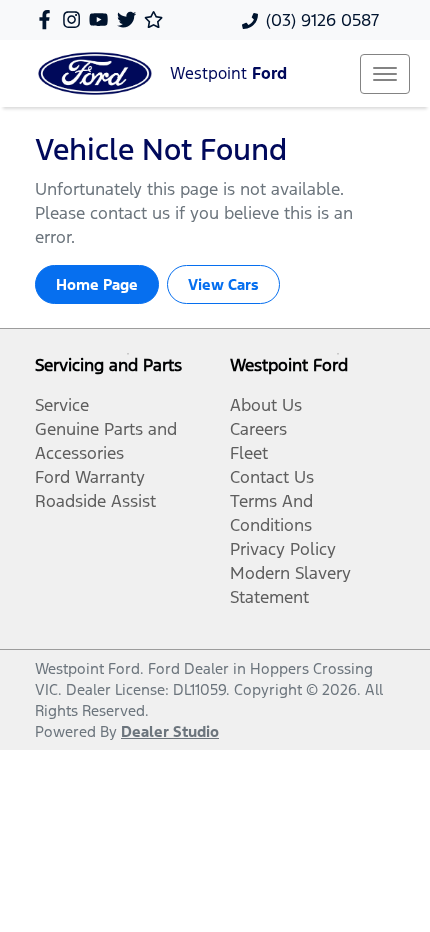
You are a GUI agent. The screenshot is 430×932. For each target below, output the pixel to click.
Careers (258, 429)
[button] (385, 74)
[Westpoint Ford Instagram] (75, 19)
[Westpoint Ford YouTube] (102, 19)
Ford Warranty (90, 477)
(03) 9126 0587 (322, 20)
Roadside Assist (95, 501)
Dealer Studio (170, 731)
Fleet (249, 453)
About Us (266, 405)
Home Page (97, 284)
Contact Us (272, 477)
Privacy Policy (283, 549)
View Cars (223, 284)
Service (62, 405)
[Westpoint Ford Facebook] (48, 19)
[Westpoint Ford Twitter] (130, 19)
